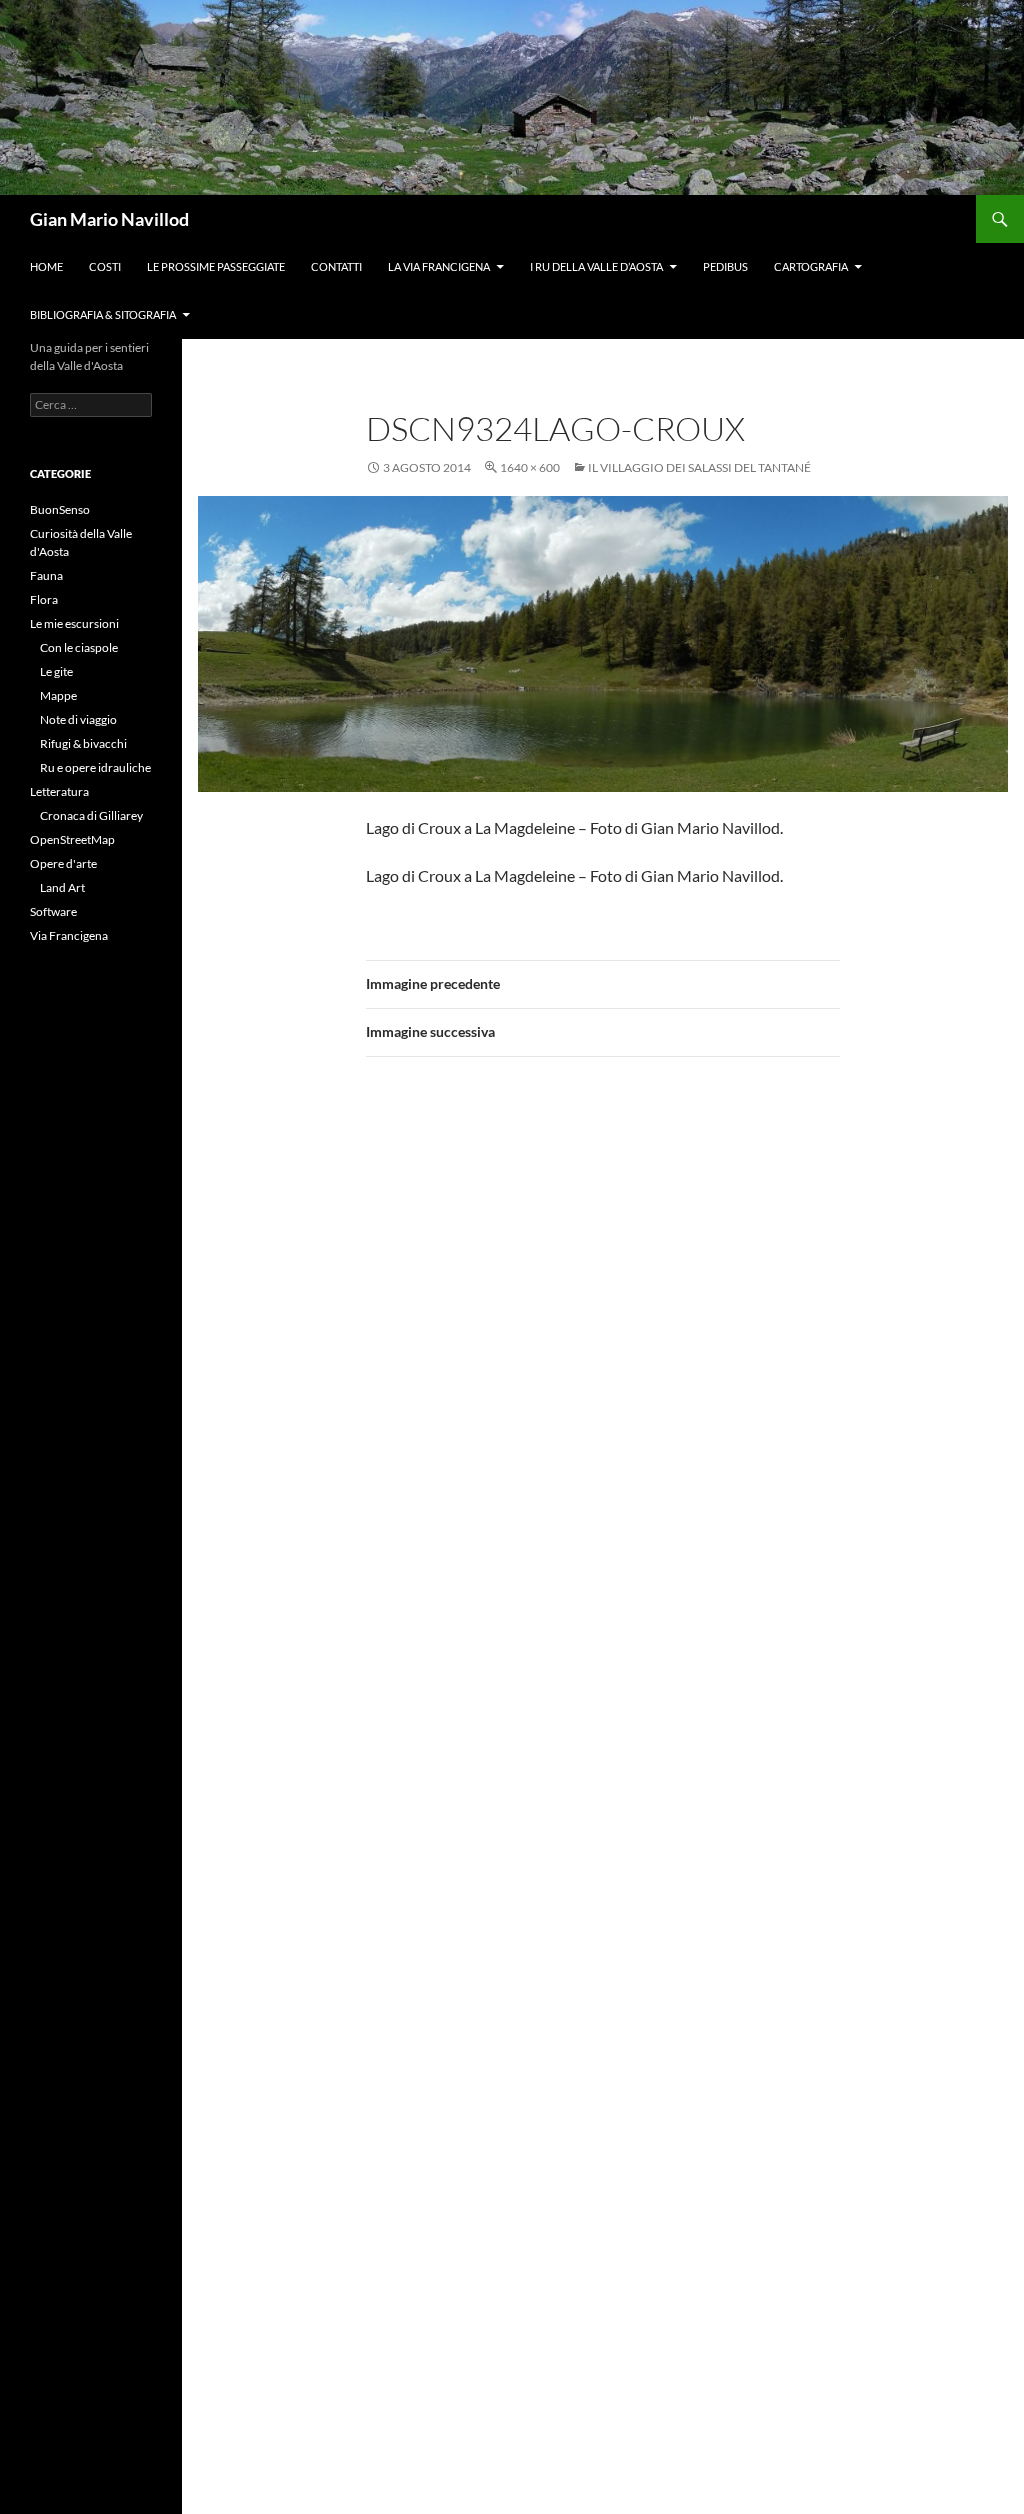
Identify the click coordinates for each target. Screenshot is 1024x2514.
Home (46, 266)
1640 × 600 (530, 467)
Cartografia (811, 266)
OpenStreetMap (72, 839)
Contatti (336, 266)
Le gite (56, 671)
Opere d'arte (63, 863)
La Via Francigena (439, 266)
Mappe (58, 695)
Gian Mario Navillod (109, 219)
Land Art (62, 887)
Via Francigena (69, 935)
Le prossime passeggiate (216, 266)
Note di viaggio (78, 719)
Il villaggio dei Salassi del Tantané (699, 467)
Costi (105, 266)
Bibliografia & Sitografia (103, 314)
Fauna (46, 575)
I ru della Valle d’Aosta (596, 266)
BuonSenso (60, 509)
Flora (44, 599)
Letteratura (59, 791)
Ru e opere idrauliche (95, 767)
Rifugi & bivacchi (83, 743)
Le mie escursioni (74, 623)
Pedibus (725, 266)
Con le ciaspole (79, 647)
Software (53, 911)
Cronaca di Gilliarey (91, 815)
